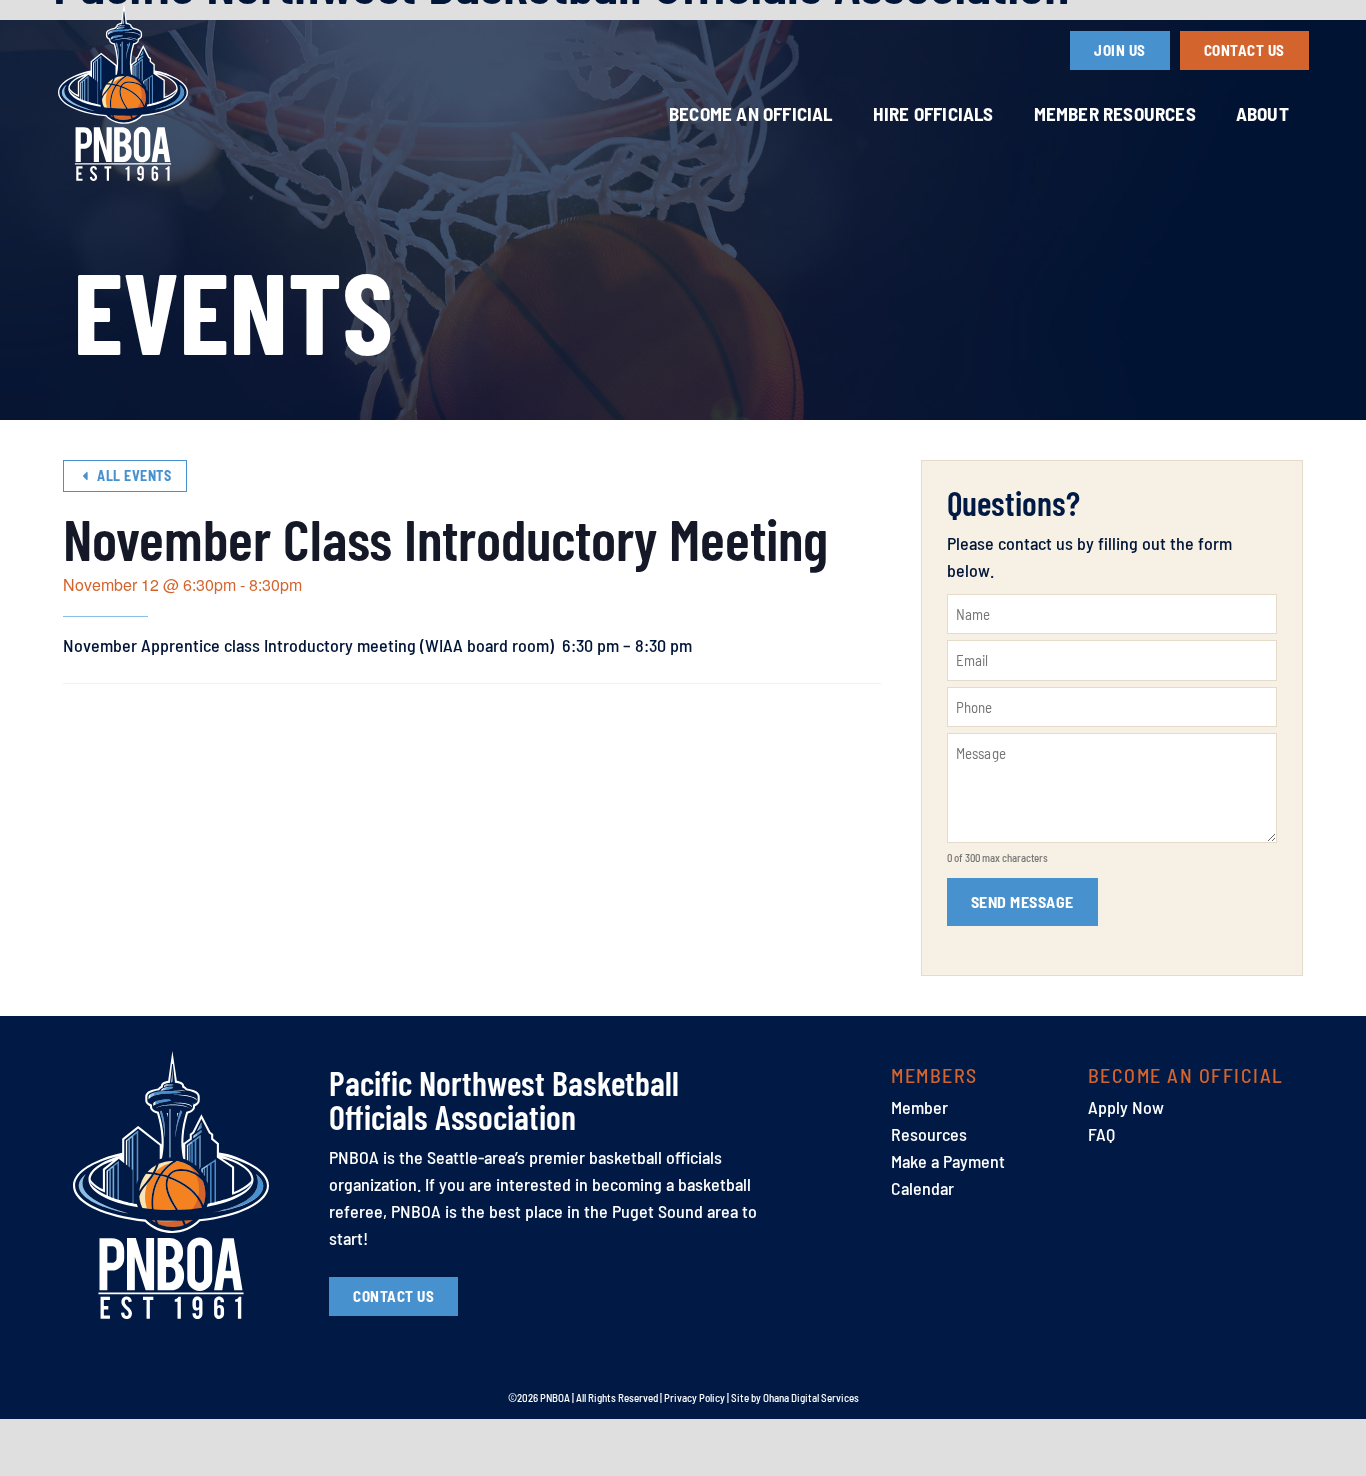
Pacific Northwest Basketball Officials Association (504, 1099)
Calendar (922, 1188)
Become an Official (751, 113)
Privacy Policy (694, 1397)
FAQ (1101, 1134)
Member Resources (1115, 113)
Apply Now (1126, 1107)
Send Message (1022, 901)
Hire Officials (933, 113)
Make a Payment (948, 1161)
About (1262, 113)
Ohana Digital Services (811, 1397)
